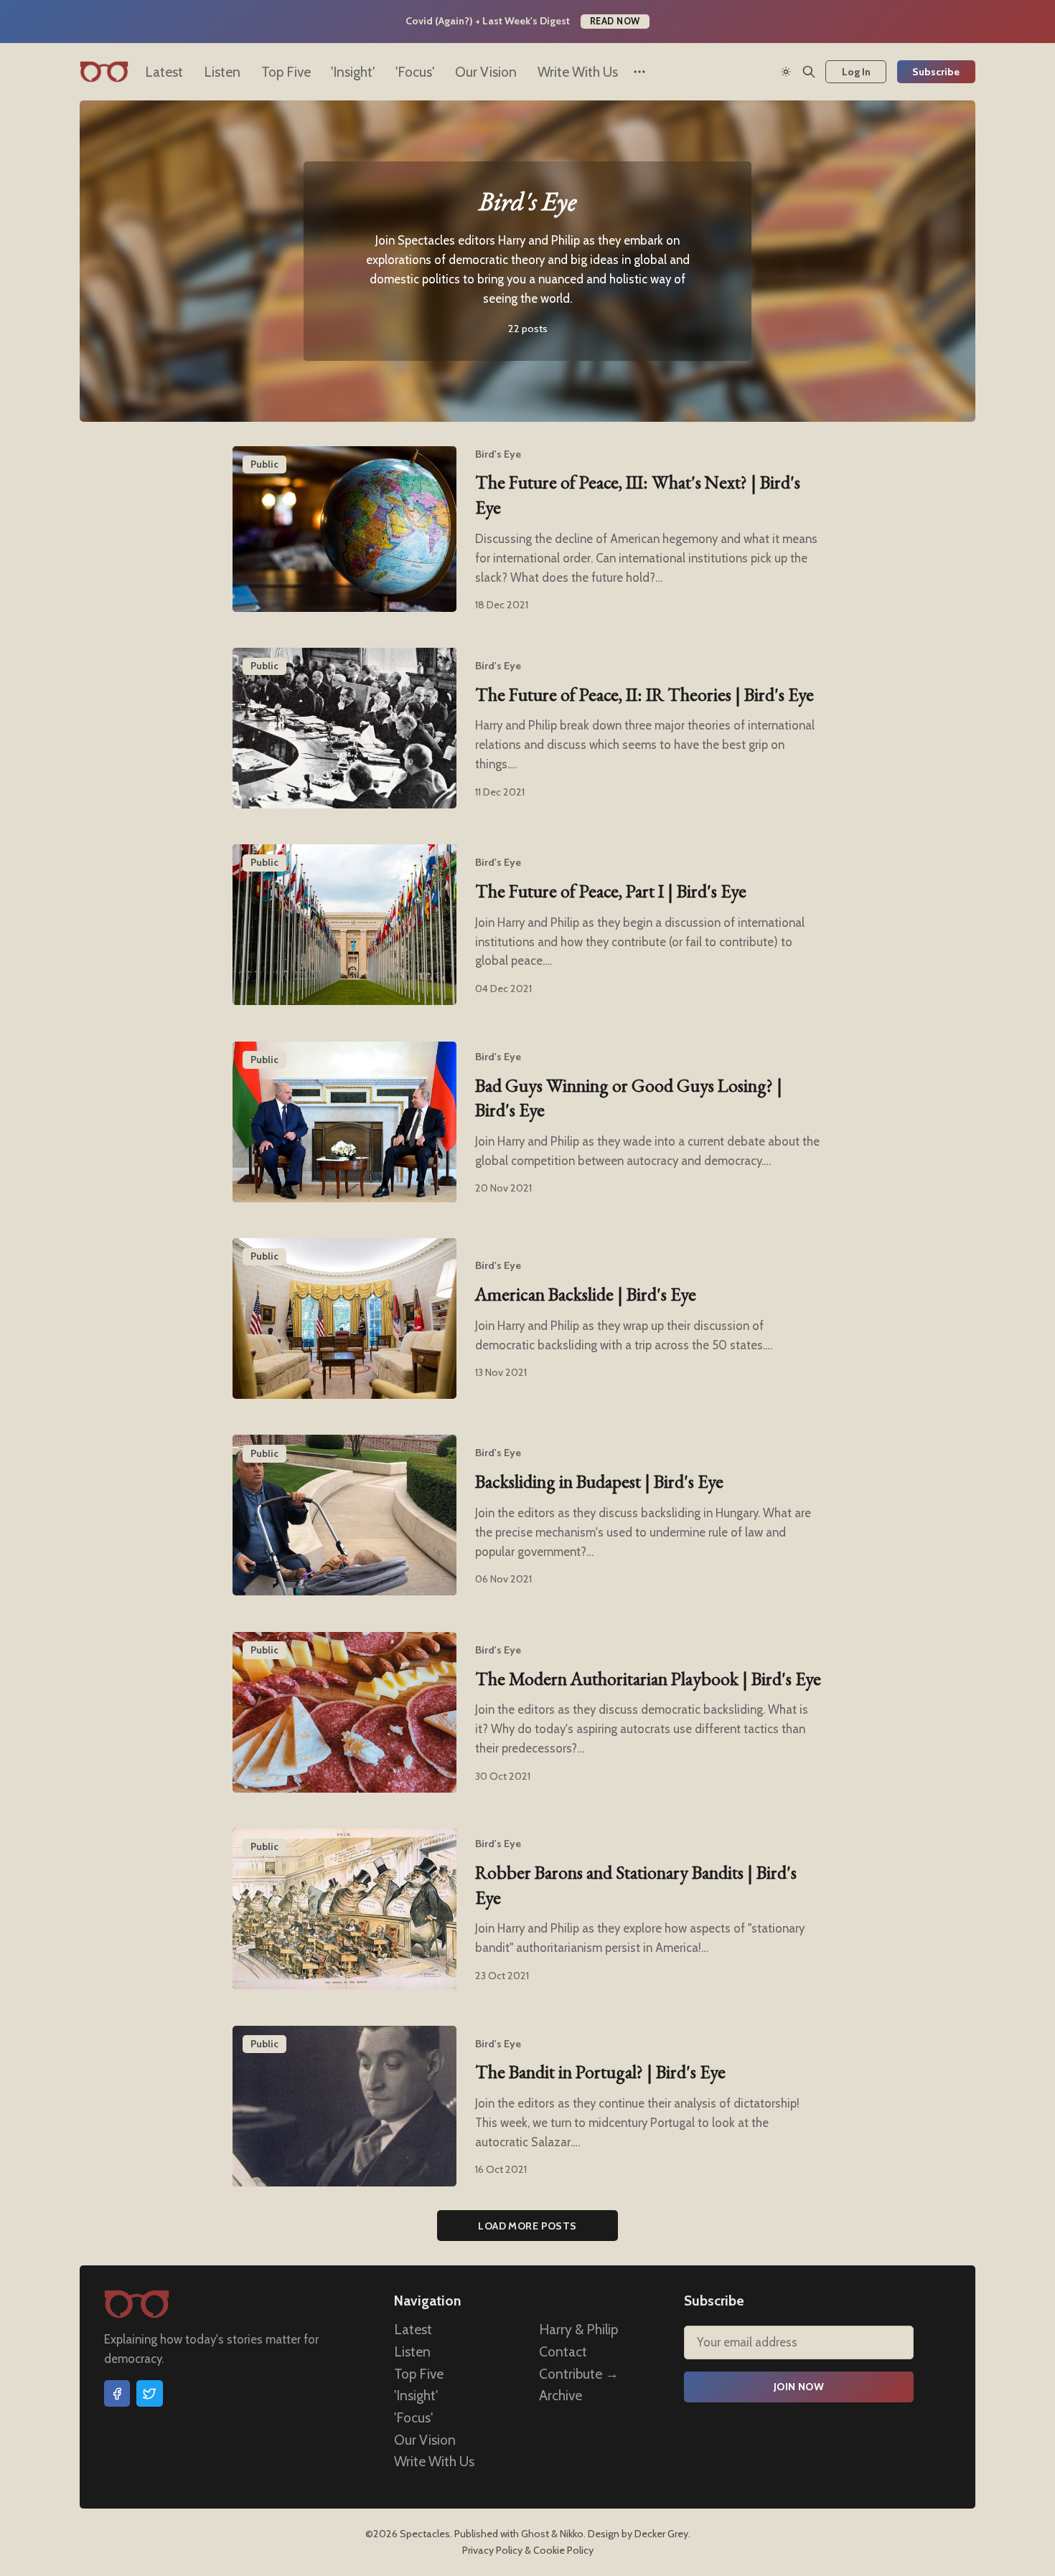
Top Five (286, 72)
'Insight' (353, 72)
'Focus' (415, 72)
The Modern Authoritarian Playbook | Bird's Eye (648, 1679)
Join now (799, 2387)
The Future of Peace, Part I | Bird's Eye (611, 891)
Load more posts (527, 2226)
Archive (561, 2395)
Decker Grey (661, 2534)
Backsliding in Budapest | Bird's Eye (599, 1481)
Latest (164, 72)
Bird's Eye (498, 454)
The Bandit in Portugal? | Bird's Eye (600, 2072)
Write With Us (578, 72)
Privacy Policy (492, 2550)
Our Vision (486, 72)
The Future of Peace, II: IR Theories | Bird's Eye (644, 694)
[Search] (809, 72)
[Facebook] (117, 2393)
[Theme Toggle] (786, 72)
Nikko (572, 2534)
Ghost (535, 2534)
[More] (639, 72)
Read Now (615, 21)
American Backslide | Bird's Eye (586, 1294)
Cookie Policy (563, 2550)
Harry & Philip (578, 2329)
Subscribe (936, 72)
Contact (563, 2351)
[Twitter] (150, 2393)
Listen (222, 72)
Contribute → (579, 2373)
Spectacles (425, 2534)
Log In (856, 72)
